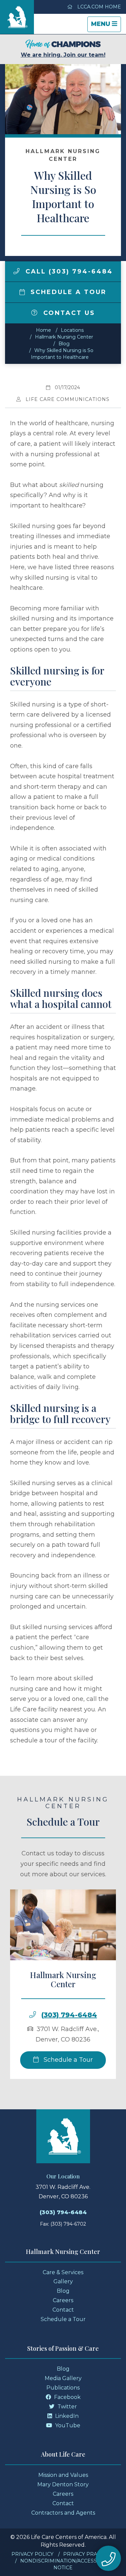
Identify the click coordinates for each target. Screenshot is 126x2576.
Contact (63, 2310)
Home (44, 330)
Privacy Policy (32, 2554)
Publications (63, 2388)
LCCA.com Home (98, 7)
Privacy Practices (89, 2554)
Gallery (63, 2281)
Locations (72, 330)
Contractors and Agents (63, 2513)
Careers (63, 2300)
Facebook (67, 2397)
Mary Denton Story (63, 2484)
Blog (64, 344)
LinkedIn (66, 2416)
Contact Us (68, 313)
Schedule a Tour (67, 292)
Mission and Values (63, 2475)
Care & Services (63, 2272)
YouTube (67, 2425)
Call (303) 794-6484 (68, 271)
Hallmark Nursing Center (64, 337)
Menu (106, 26)
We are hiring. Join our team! (63, 55)
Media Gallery (63, 2378)
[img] (16, 271)
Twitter (67, 2407)
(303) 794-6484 (69, 2015)
